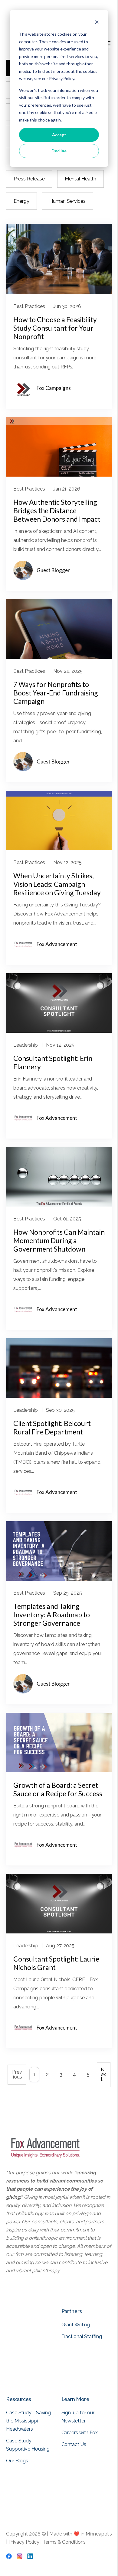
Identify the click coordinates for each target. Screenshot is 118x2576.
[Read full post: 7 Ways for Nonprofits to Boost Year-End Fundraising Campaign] (59, 657)
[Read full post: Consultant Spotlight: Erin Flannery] (59, 1031)
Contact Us (74, 2444)
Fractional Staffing (82, 2336)
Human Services (67, 201)
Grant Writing (76, 2325)
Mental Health (80, 179)
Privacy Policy (25, 2542)
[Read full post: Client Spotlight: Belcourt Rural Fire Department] (59, 1396)
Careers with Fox (80, 2433)
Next (103, 2074)
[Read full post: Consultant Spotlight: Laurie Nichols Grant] (59, 1932)
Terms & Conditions (64, 2542)
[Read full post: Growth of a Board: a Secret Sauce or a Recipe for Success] (59, 1771)
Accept (59, 135)
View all (71, 2378)
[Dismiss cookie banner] (97, 23)
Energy (21, 201)
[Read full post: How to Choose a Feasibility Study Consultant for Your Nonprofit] (59, 292)
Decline (59, 151)
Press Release (29, 179)
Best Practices (29, 306)
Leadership (26, 1045)
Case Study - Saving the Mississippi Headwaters (28, 2421)
